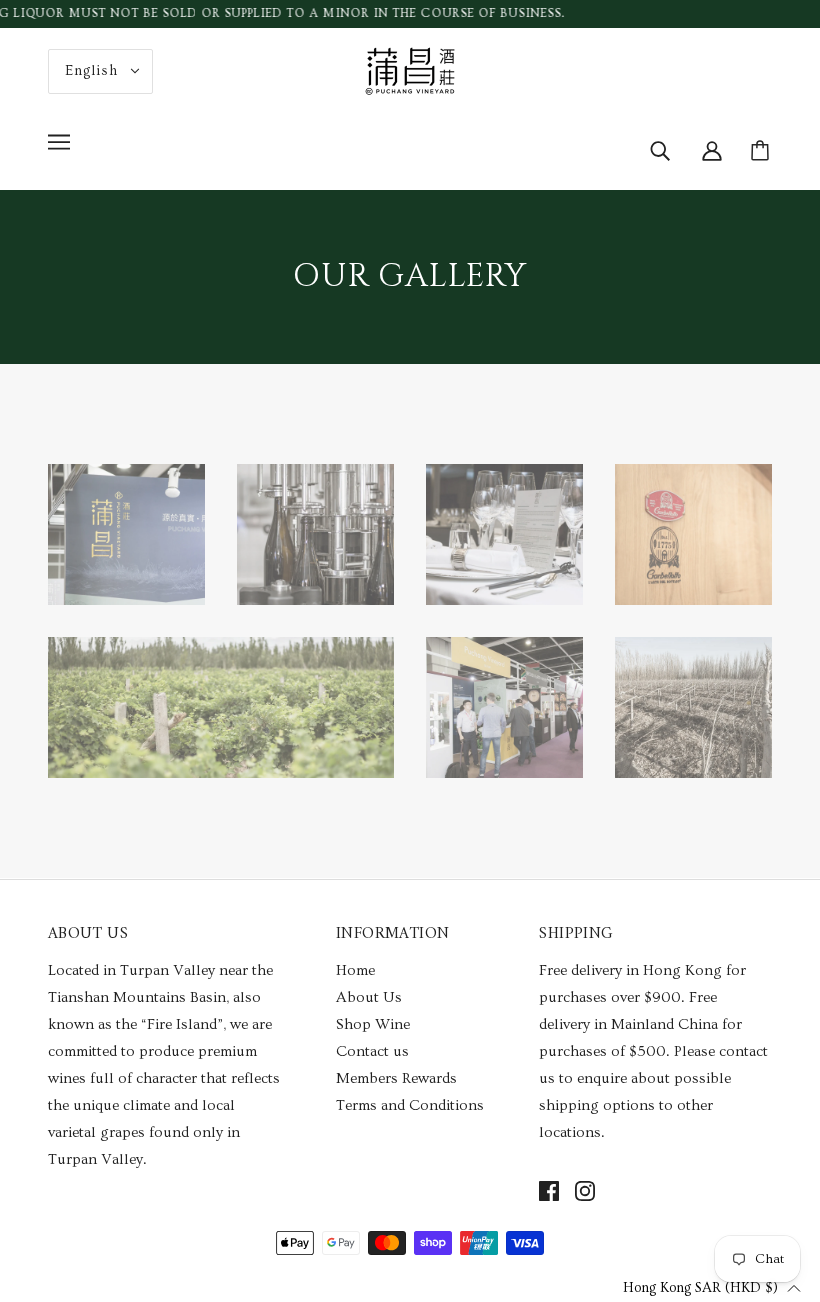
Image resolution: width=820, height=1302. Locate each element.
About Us (369, 997)
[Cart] (763, 151)
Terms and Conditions (410, 1105)
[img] (660, 146)
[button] (712, 1287)
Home (355, 970)
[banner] (410, 67)
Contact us (372, 1051)
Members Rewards (396, 1078)
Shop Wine (373, 1024)
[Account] (712, 146)
